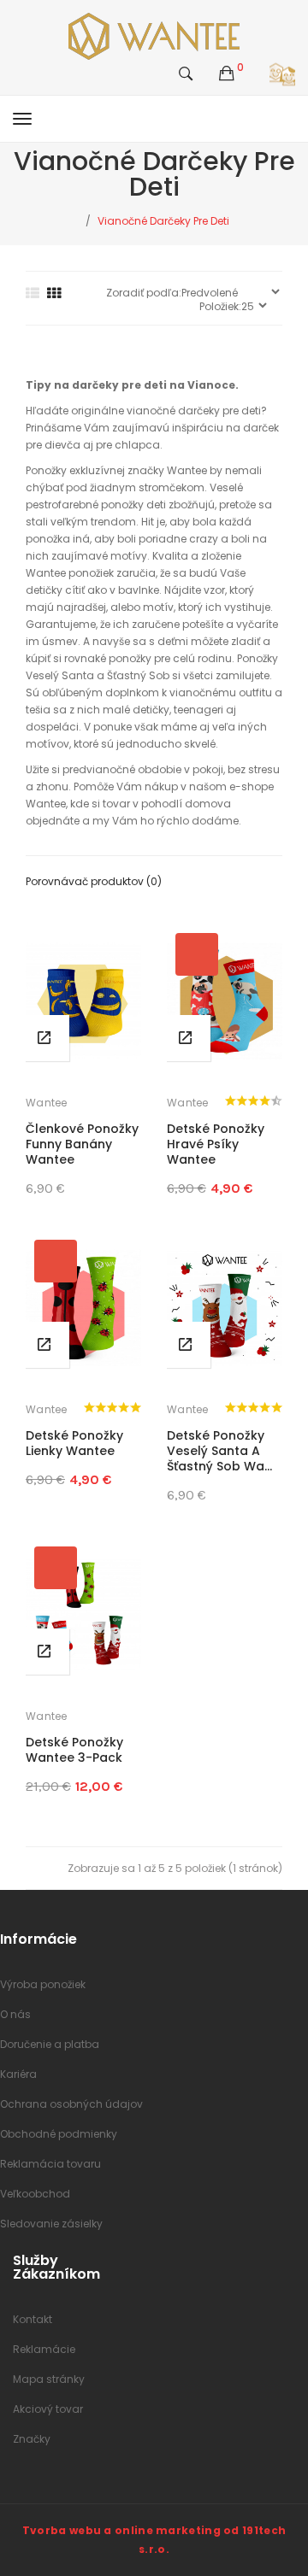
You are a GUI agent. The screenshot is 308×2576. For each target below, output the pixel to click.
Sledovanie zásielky (51, 2224)
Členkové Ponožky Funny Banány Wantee (82, 1144)
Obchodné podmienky (59, 2134)
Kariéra (18, 2074)
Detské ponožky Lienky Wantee (74, 1443)
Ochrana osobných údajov (71, 2104)
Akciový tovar (48, 2409)
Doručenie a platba (50, 2044)
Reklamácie (44, 2349)
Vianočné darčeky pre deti (163, 221)
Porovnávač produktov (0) (94, 881)
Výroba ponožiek (43, 1984)
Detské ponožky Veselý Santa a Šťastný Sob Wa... (219, 1451)
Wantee (47, 1103)
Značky (32, 2439)
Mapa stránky (49, 2379)
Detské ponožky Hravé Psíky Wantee (216, 1144)
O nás (15, 2014)
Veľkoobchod (35, 2194)
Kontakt (33, 2319)
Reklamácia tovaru (50, 2164)
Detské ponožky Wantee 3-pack (74, 1750)
